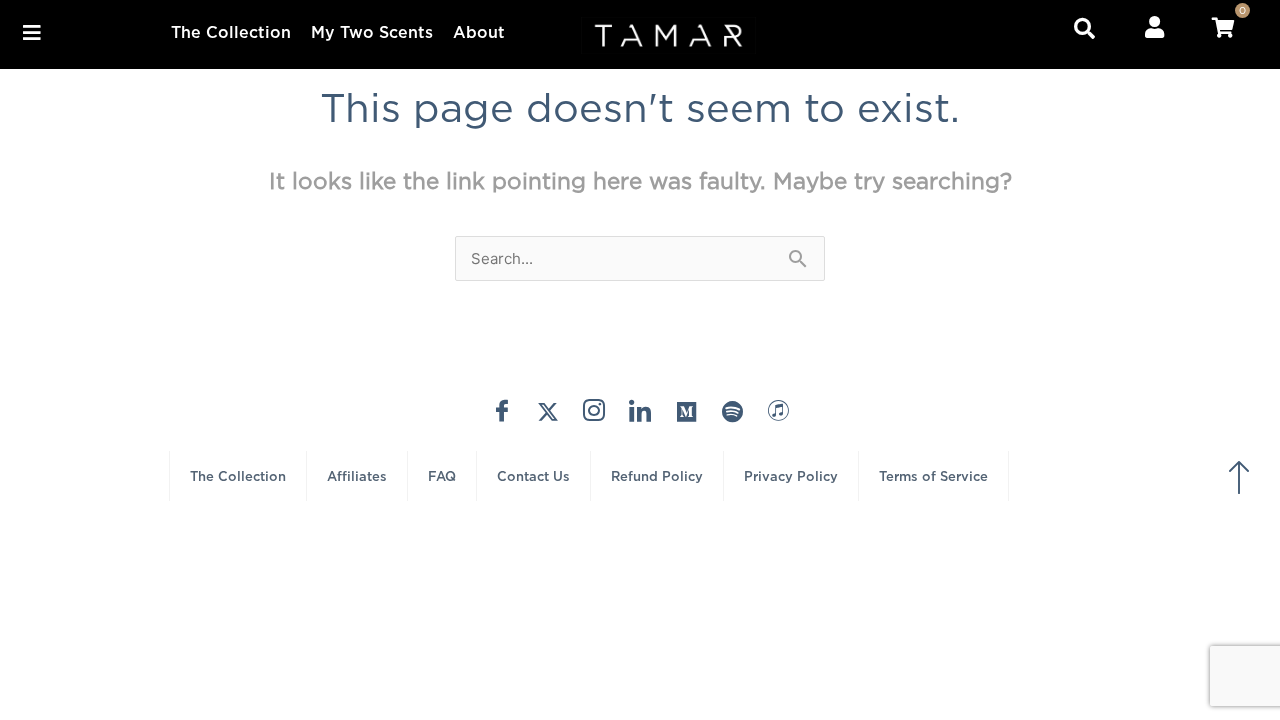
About (479, 32)
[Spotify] (732, 411)
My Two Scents (372, 32)
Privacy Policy (791, 476)
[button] (31, 32)
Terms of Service (933, 476)
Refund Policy (657, 476)
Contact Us (533, 476)
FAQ (442, 476)
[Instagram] (594, 411)
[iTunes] (778, 411)
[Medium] (686, 411)
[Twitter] (548, 411)
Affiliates (357, 476)
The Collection (231, 32)
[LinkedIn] (640, 411)
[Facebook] (502, 411)
